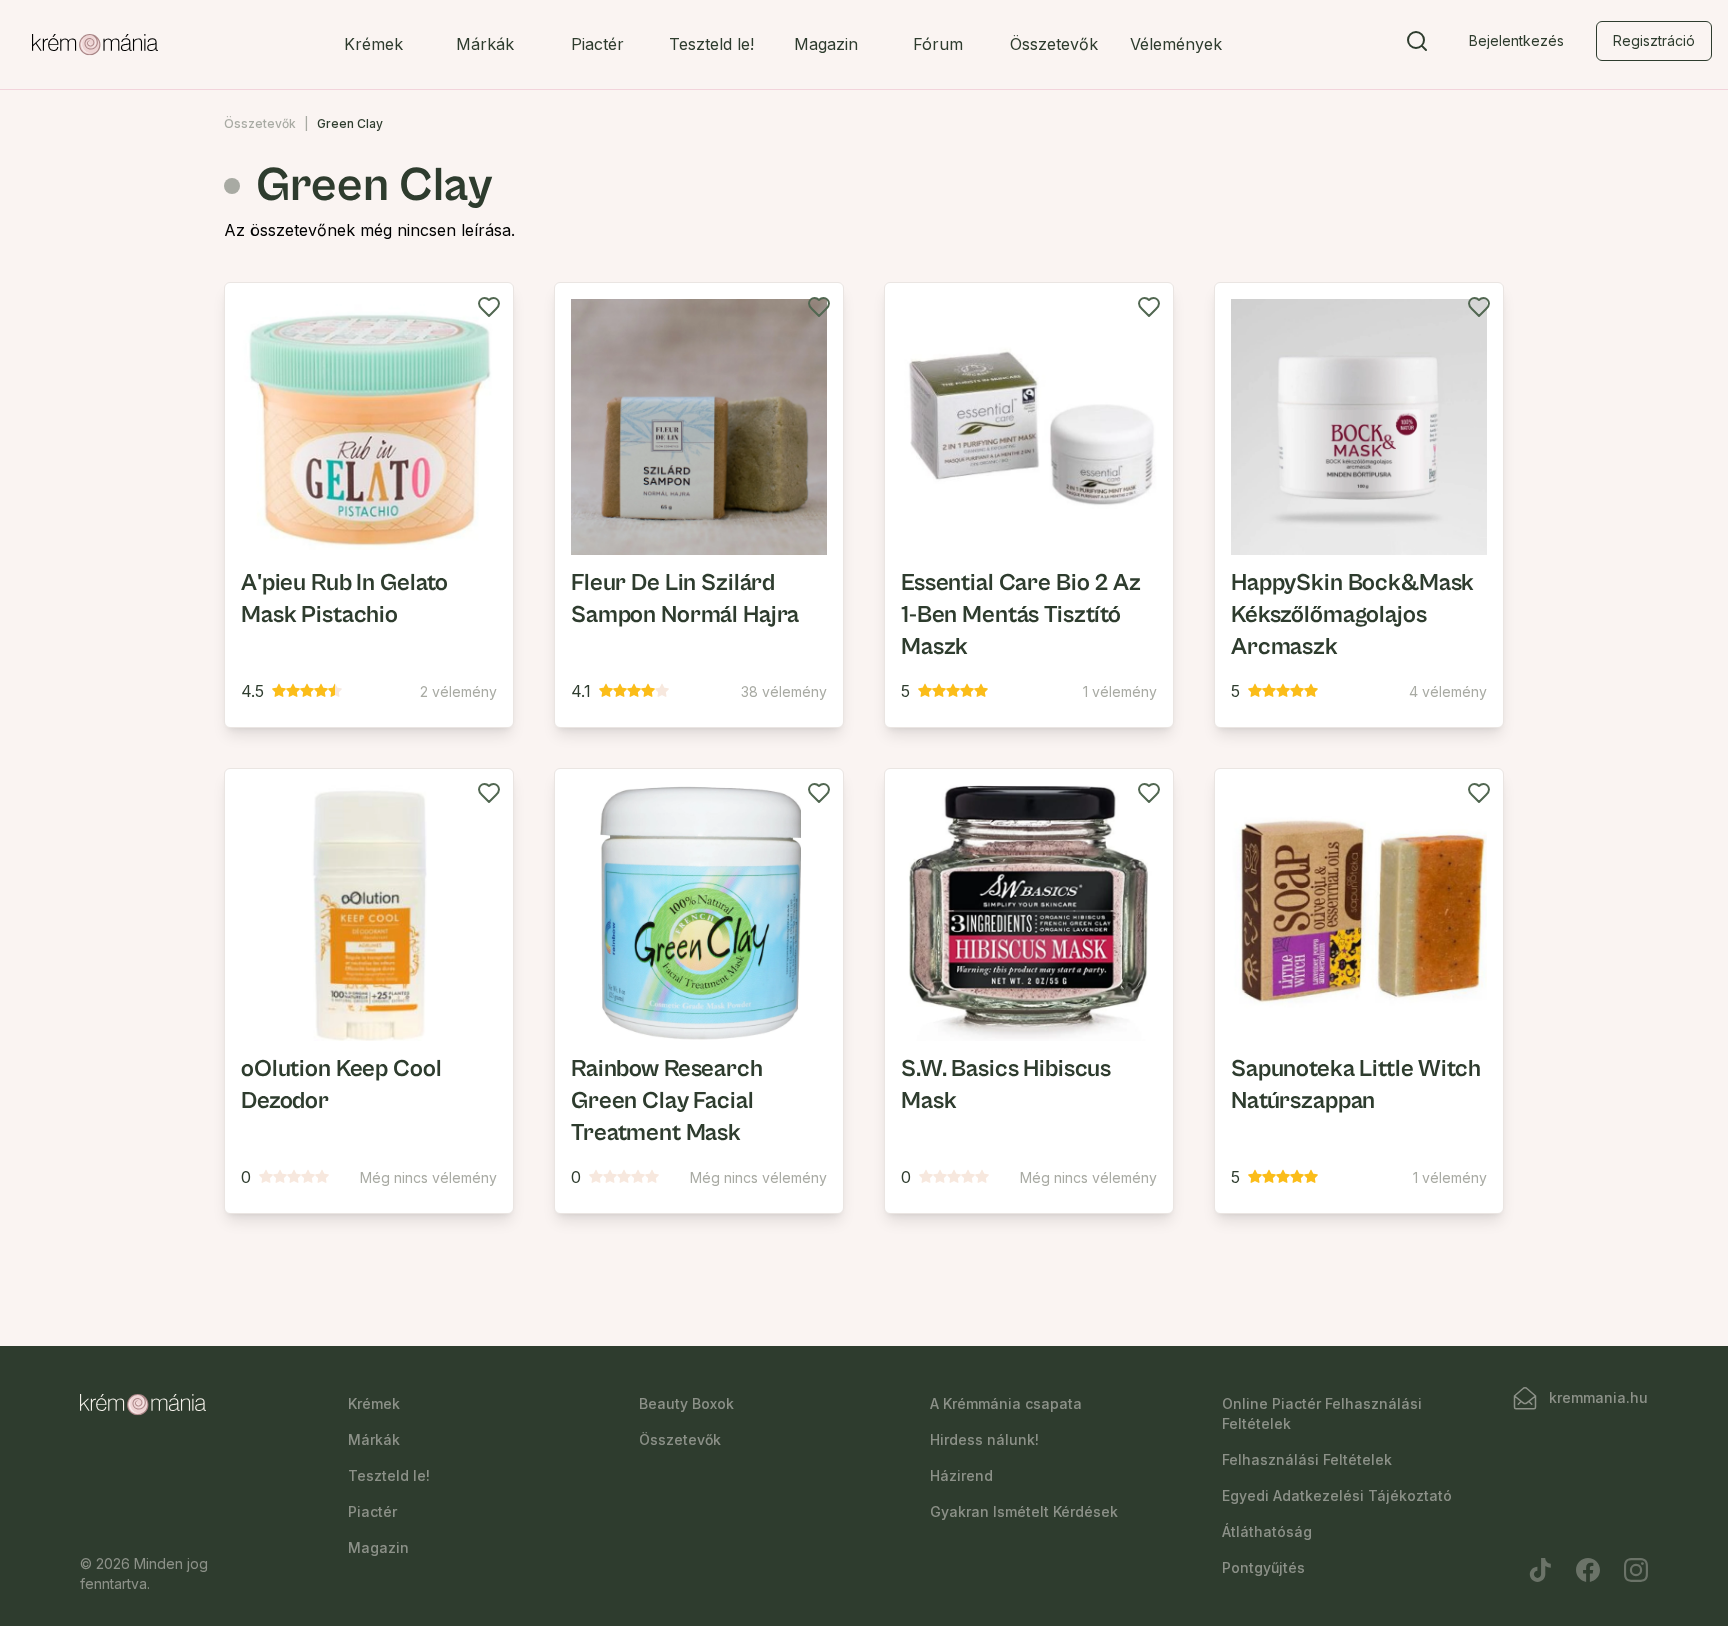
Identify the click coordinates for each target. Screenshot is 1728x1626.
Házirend (961, 1475)
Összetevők (1054, 44)
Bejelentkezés (1516, 40)
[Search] (1417, 45)
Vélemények (1176, 44)
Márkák (485, 44)
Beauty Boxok (686, 1403)
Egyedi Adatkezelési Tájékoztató (1337, 1495)
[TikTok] (1540, 1570)
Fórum (938, 44)
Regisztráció (1654, 40)
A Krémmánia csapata (1006, 1403)
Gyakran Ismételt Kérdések (1024, 1511)
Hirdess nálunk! (984, 1439)
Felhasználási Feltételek (1307, 1459)
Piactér (597, 44)
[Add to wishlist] (489, 307)
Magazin (826, 44)
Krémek (373, 44)
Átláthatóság (1267, 1531)
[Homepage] (95, 45)
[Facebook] (1588, 1570)
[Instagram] (1636, 1570)
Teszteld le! (711, 44)
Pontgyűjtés (1263, 1567)
